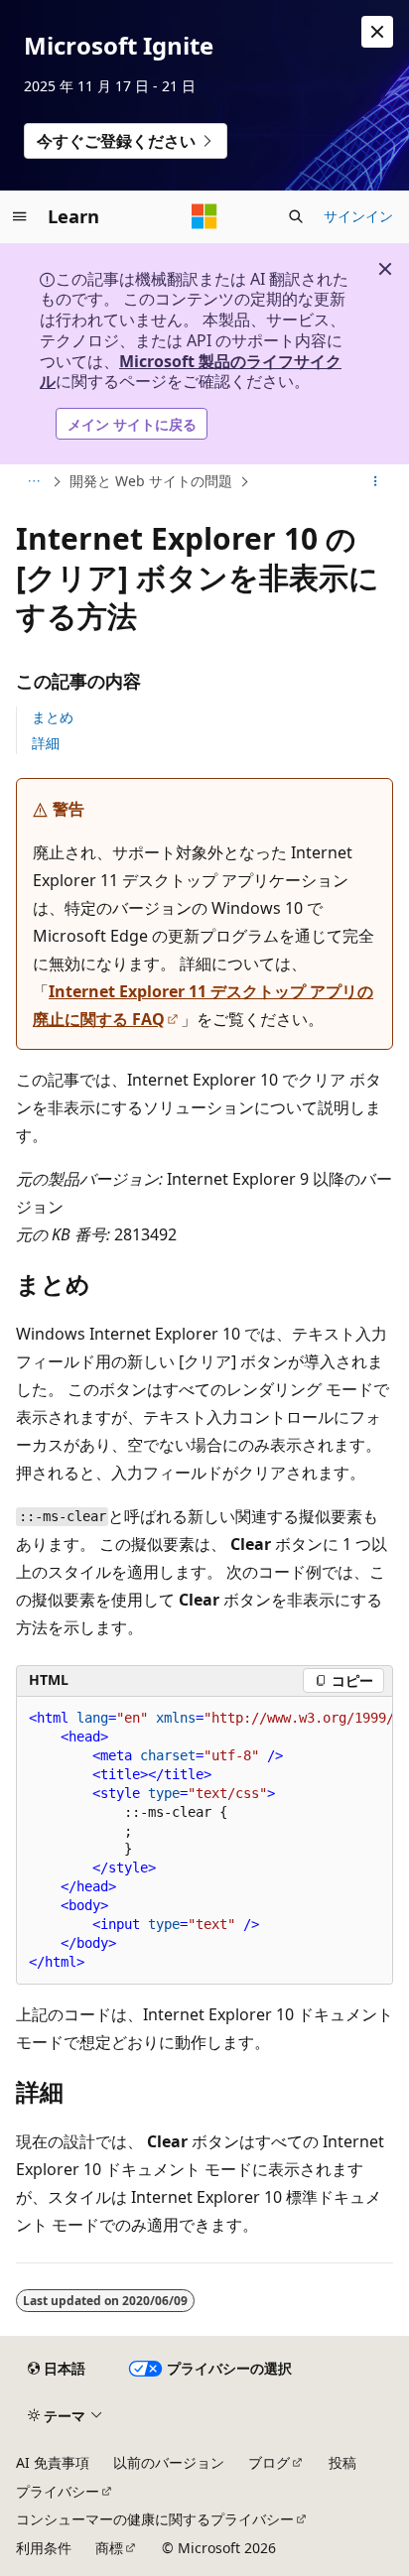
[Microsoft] (204, 216)
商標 (109, 2548)
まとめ (53, 717)
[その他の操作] (376, 482)
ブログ (269, 2462)
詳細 (46, 743)
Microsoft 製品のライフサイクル (191, 372)
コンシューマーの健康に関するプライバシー (155, 2519)
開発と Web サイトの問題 (151, 481)
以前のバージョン (169, 2462)
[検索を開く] (296, 216)
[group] (204, 1841)
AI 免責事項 (53, 2462)
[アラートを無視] (377, 32)
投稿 (342, 2462)
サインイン (358, 216)
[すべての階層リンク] (33, 482)
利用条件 (44, 2548)
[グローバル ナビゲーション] (20, 216)
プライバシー (58, 2491)
